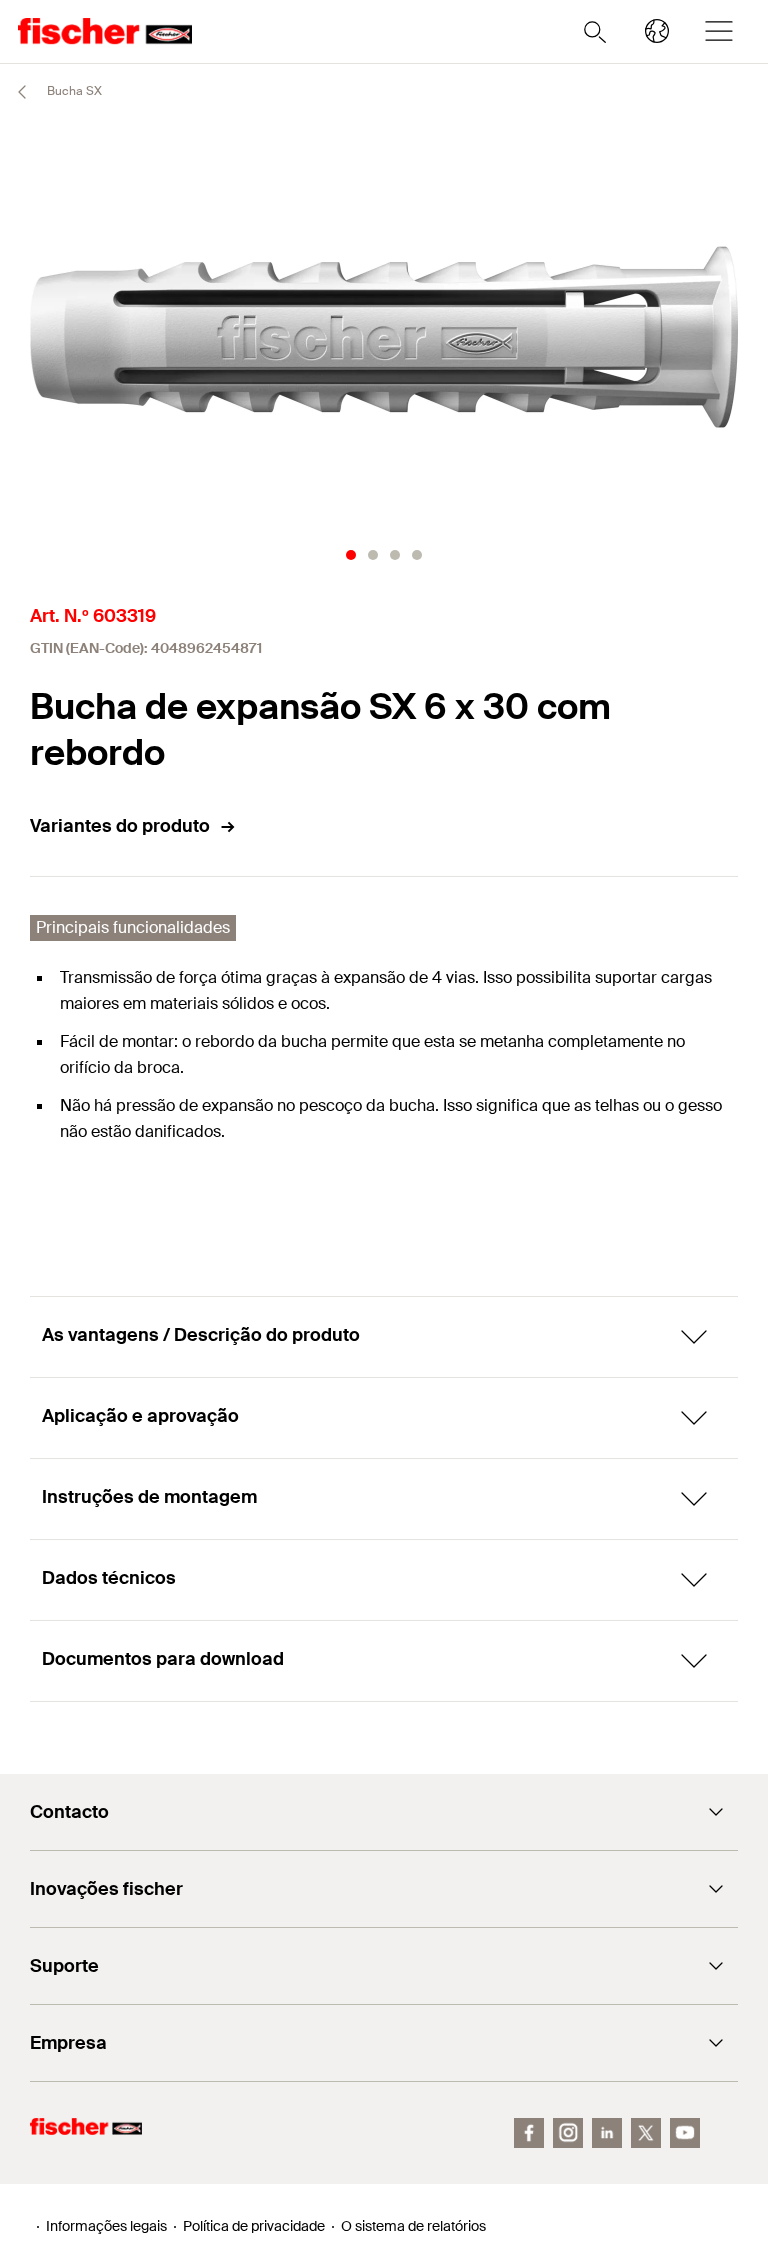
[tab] (351, 555)
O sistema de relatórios (413, 2226)
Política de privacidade (254, 2226)
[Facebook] (529, 2133)
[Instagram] (568, 2133)
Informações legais (106, 2226)
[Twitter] (646, 2133)
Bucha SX (73, 91)
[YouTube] (685, 2133)
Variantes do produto (120, 826)
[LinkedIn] (607, 2133)
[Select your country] (657, 31)
